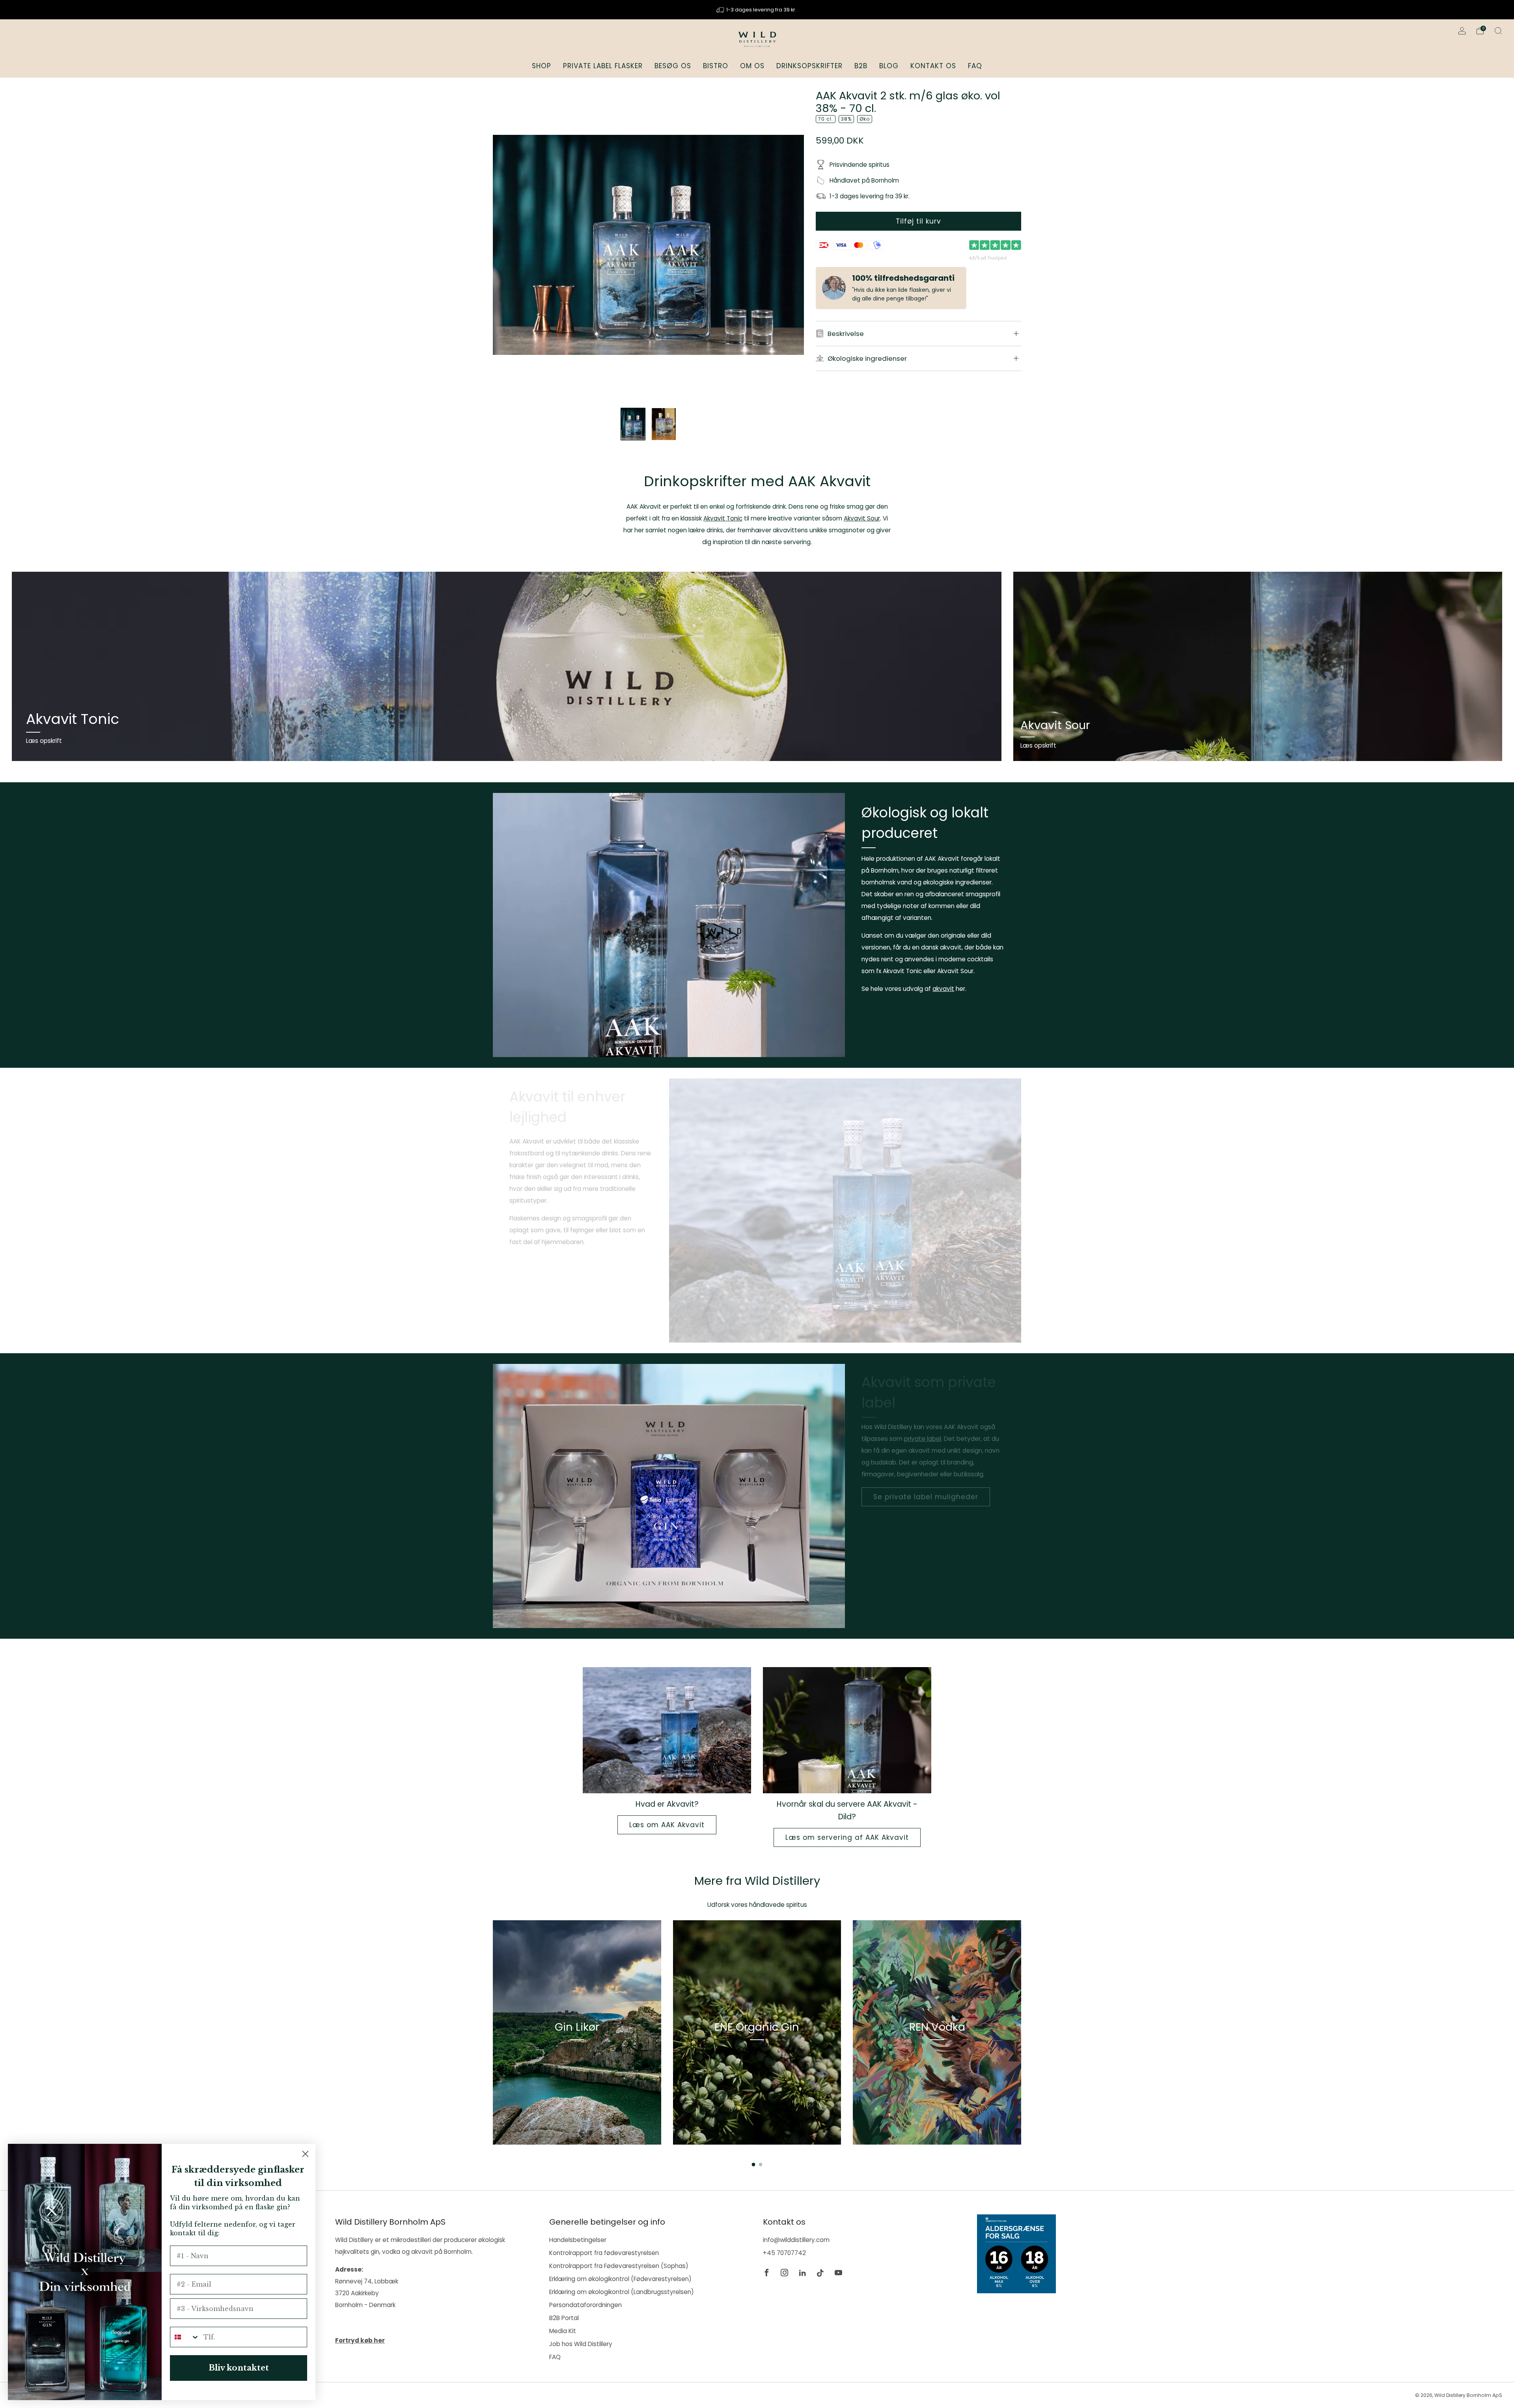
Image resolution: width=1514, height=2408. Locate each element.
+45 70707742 (784, 2253)
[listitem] (757, 10)
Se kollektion (577, 2064)
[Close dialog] (305, 2154)
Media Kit (563, 2331)
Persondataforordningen (585, 2305)
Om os (752, 66)
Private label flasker (603, 66)
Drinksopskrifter (809, 66)
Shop (542, 66)
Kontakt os (933, 66)
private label (923, 1441)
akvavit (943, 989)
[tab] (754, 2165)
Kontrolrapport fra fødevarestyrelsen (604, 2253)
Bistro (716, 66)
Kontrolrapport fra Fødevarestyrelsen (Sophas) (619, 2266)
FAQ (975, 66)
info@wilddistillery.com (796, 2240)
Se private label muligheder (926, 1500)
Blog (889, 66)
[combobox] (185, 2337)
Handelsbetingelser (578, 2240)
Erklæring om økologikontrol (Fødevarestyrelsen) (620, 2279)
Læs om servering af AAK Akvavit (847, 1837)
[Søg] (1498, 31)
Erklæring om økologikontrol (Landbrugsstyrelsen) (622, 2292)
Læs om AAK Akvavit (667, 1825)
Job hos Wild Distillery (581, 2344)
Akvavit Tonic (723, 518)
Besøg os (673, 66)
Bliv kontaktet (239, 2368)
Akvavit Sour (862, 518)
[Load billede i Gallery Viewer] (633, 424)
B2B (861, 66)
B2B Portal (564, 2318)
